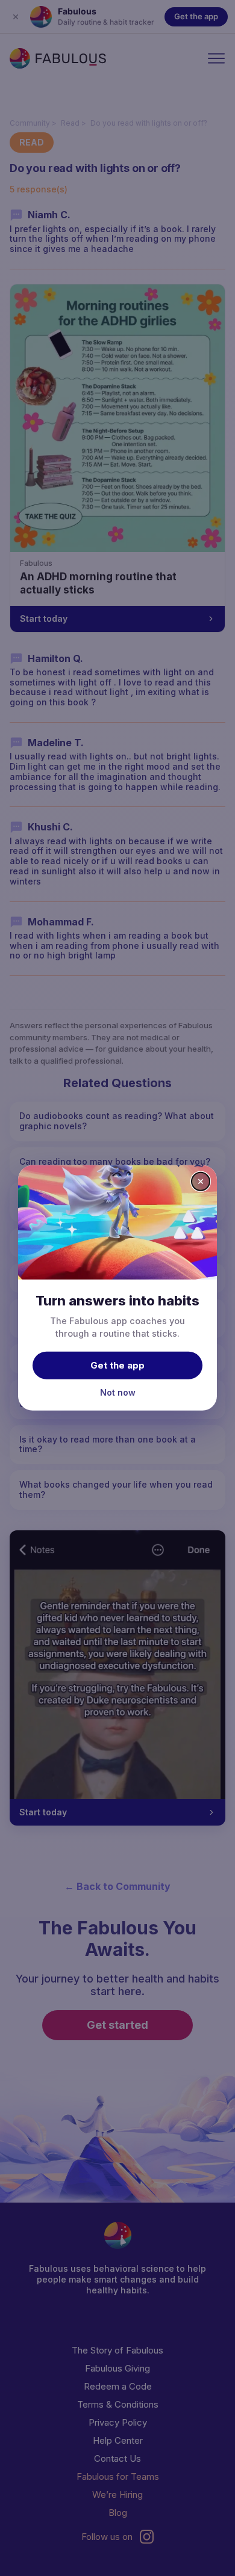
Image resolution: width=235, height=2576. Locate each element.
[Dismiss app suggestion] (201, 1182)
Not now (118, 1392)
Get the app (117, 1365)
